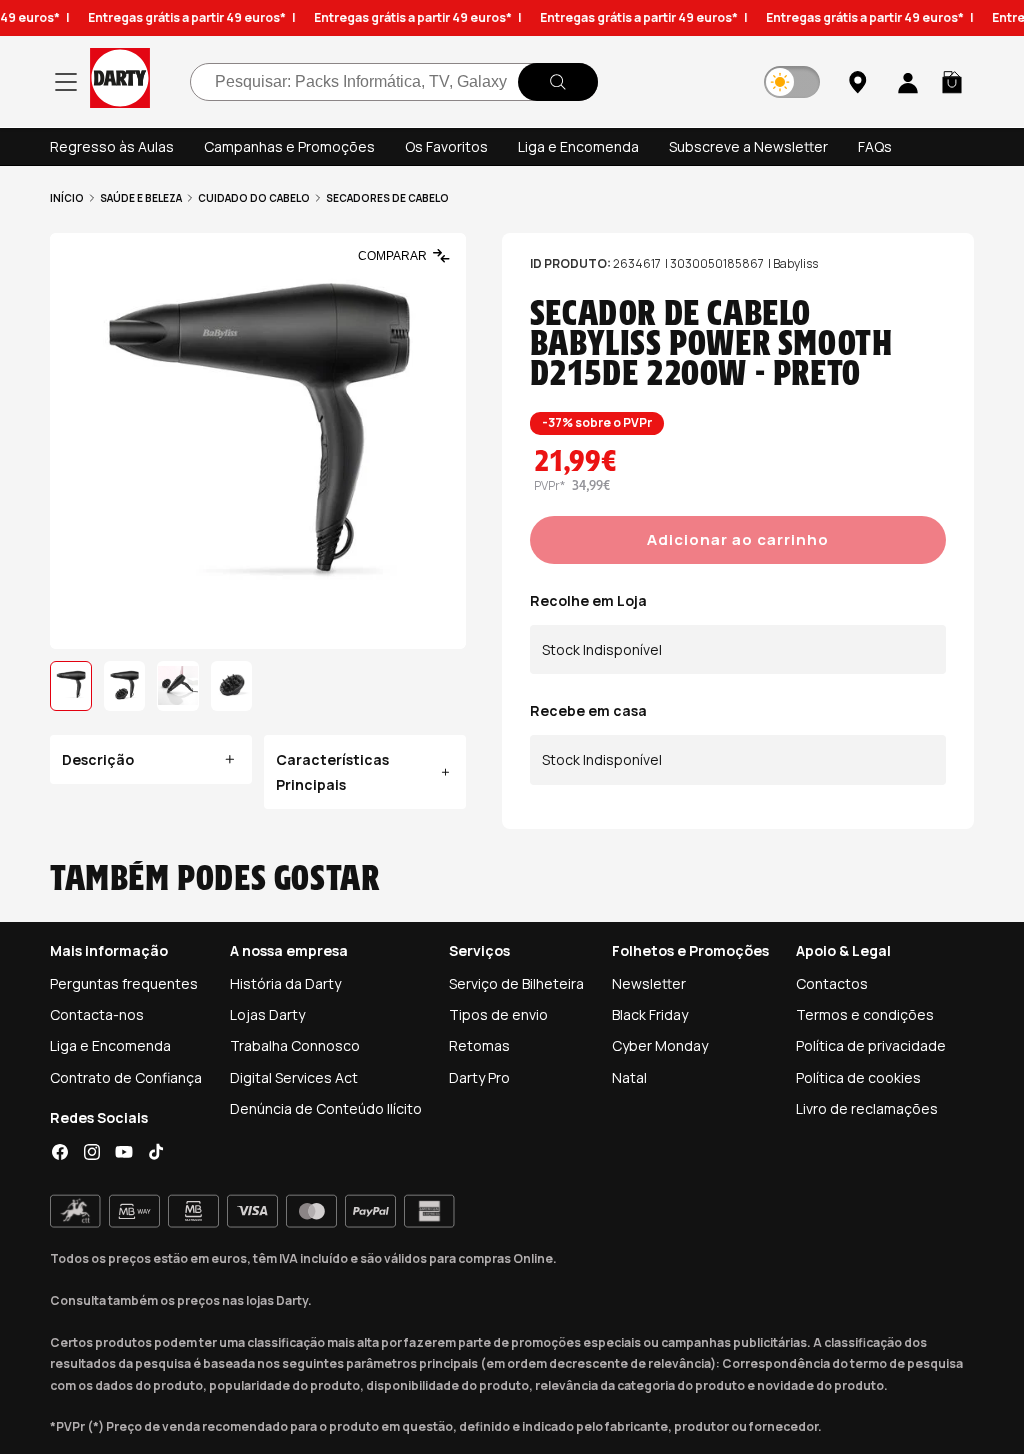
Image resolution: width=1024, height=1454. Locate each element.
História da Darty (285, 983)
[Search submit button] (558, 82)
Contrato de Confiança (126, 1077)
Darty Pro (479, 1077)
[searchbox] (394, 82)
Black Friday (650, 1014)
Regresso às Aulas (112, 146)
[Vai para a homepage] (120, 81)
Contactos (832, 983)
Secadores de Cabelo (387, 198)
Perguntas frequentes (124, 983)
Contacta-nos (97, 1014)
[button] (952, 82)
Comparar (392, 256)
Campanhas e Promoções (289, 146)
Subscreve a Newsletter (748, 146)
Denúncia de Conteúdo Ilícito (326, 1108)
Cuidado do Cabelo (254, 198)
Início (67, 198)
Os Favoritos (446, 146)
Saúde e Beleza (141, 198)
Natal (629, 1077)
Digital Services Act (294, 1077)
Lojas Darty (267, 1014)
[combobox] (394, 82)
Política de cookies (858, 1077)
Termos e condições (865, 1014)
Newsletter (649, 983)
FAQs (875, 146)
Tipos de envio (498, 1014)
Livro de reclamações (867, 1108)
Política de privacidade (871, 1045)
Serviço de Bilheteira (516, 983)
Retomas (479, 1045)
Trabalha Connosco (295, 1045)
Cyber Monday (660, 1045)
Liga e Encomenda (578, 146)
